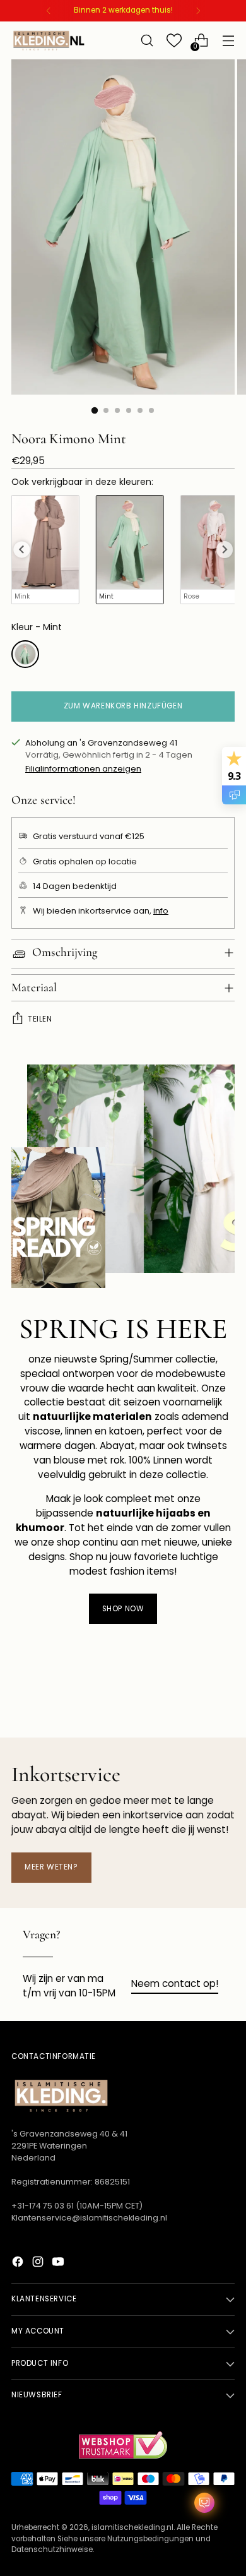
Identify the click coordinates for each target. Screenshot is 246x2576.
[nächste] (198, 11)
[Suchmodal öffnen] (147, 41)
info (161, 911)
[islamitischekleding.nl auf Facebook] (19, 2264)
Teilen (40, 1019)
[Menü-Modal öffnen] (228, 41)
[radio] (45, 550)
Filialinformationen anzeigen (83, 769)
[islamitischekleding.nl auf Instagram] (39, 2264)
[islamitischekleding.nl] (49, 40)
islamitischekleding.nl (132, 2527)
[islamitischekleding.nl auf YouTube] (59, 2264)
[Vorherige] (49, 11)
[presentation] (21, 549)
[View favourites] (174, 41)
